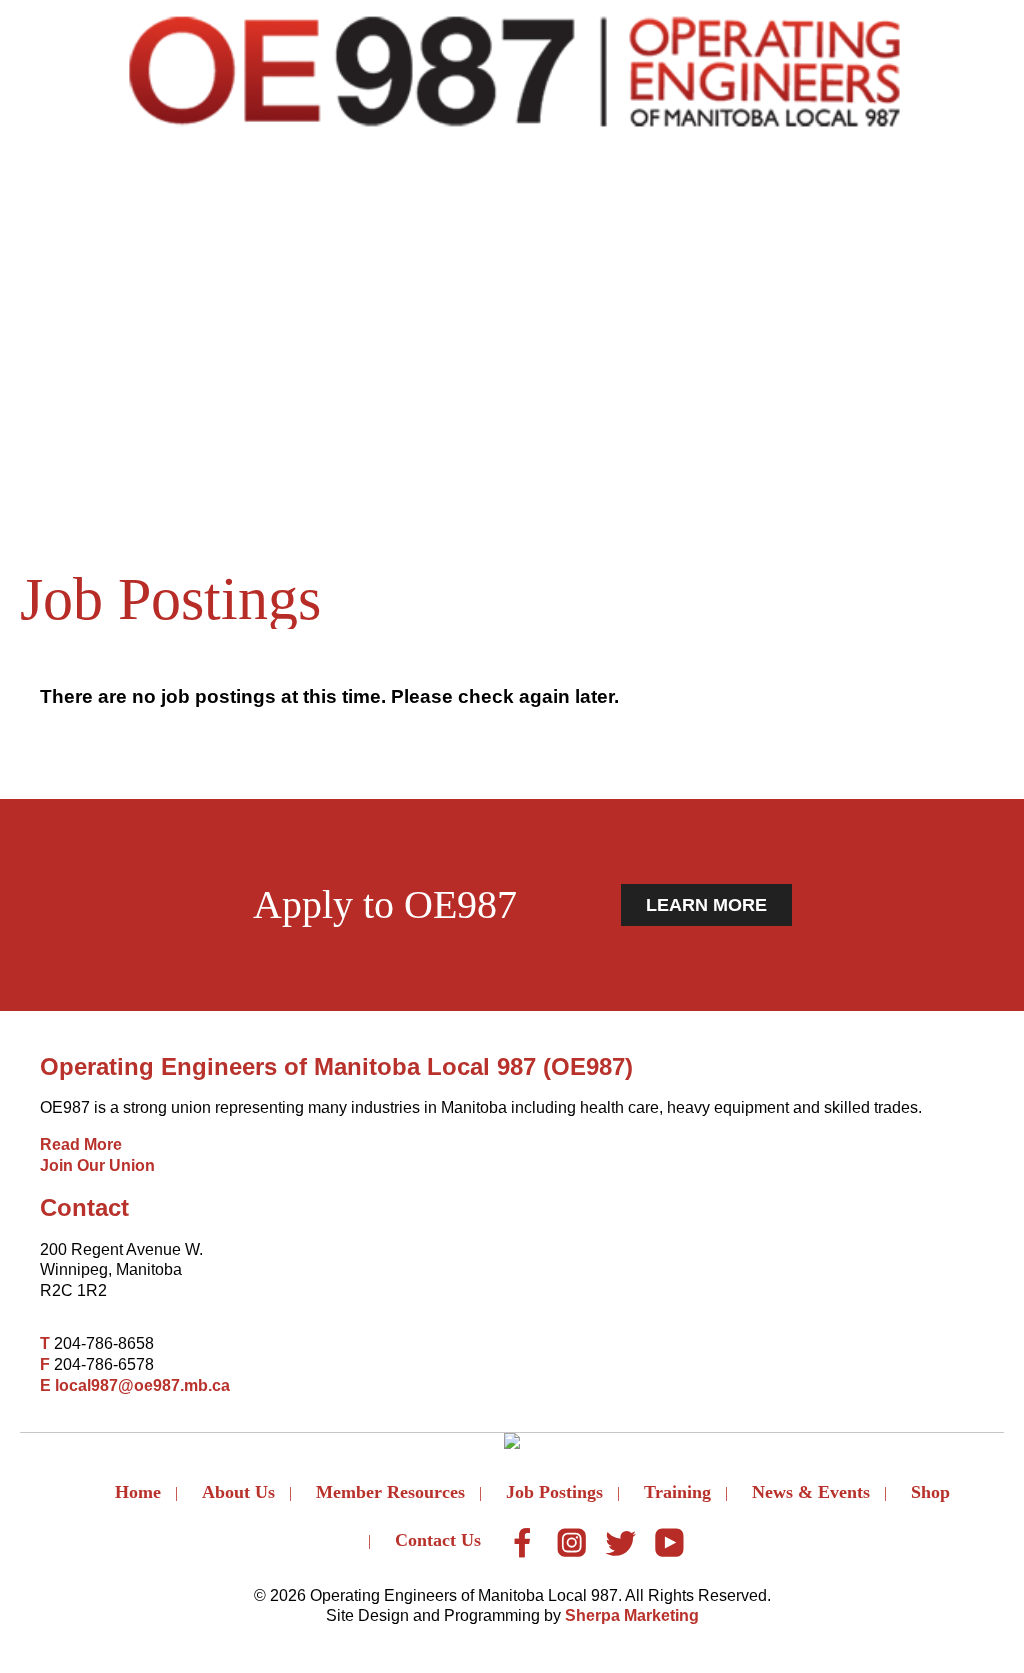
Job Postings (554, 1492)
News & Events (811, 1492)
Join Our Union (97, 1165)
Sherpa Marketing (632, 1615)
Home (138, 1492)
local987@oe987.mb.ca (142, 1385)
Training (677, 1492)
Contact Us (438, 1540)
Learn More (706, 905)
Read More (81, 1144)
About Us (238, 1492)
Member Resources (390, 1492)
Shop (930, 1492)
